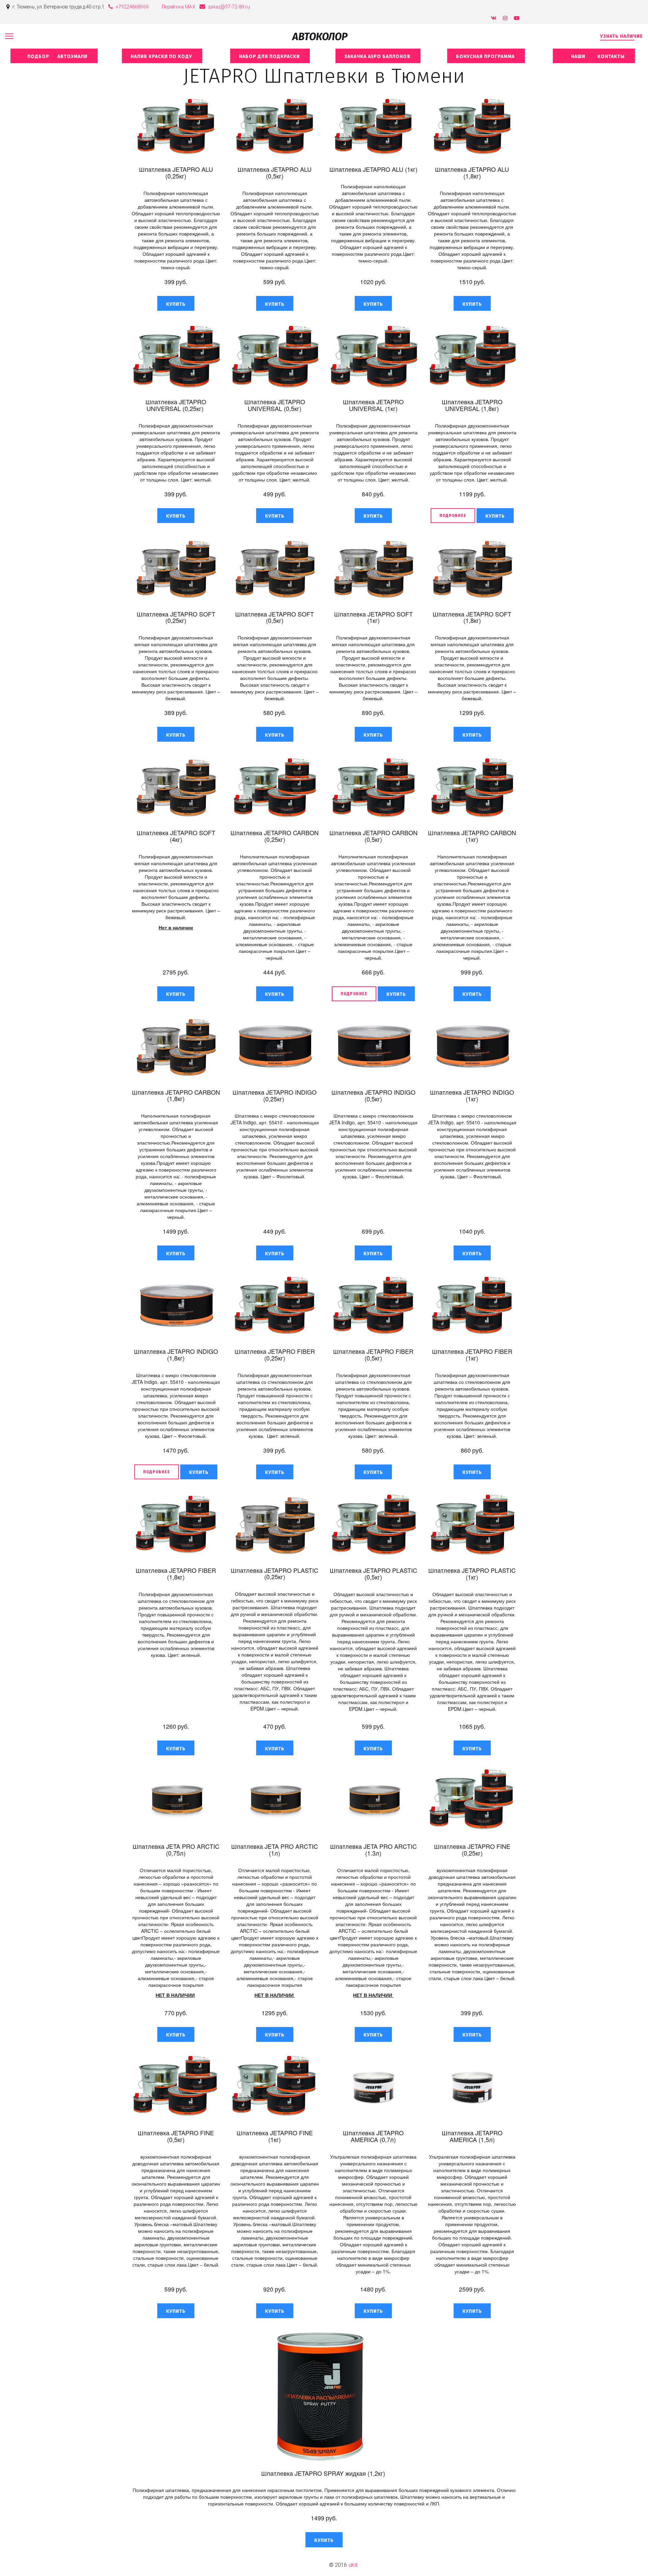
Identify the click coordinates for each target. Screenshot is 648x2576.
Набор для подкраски (270, 57)
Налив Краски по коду (162, 57)
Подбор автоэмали (54, 57)
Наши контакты (594, 57)
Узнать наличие (622, 36)
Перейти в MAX (178, 7)
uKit (353, 2565)
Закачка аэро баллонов (378, 57)
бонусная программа (486, 57)
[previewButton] (453, 516)
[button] (176, 303)
